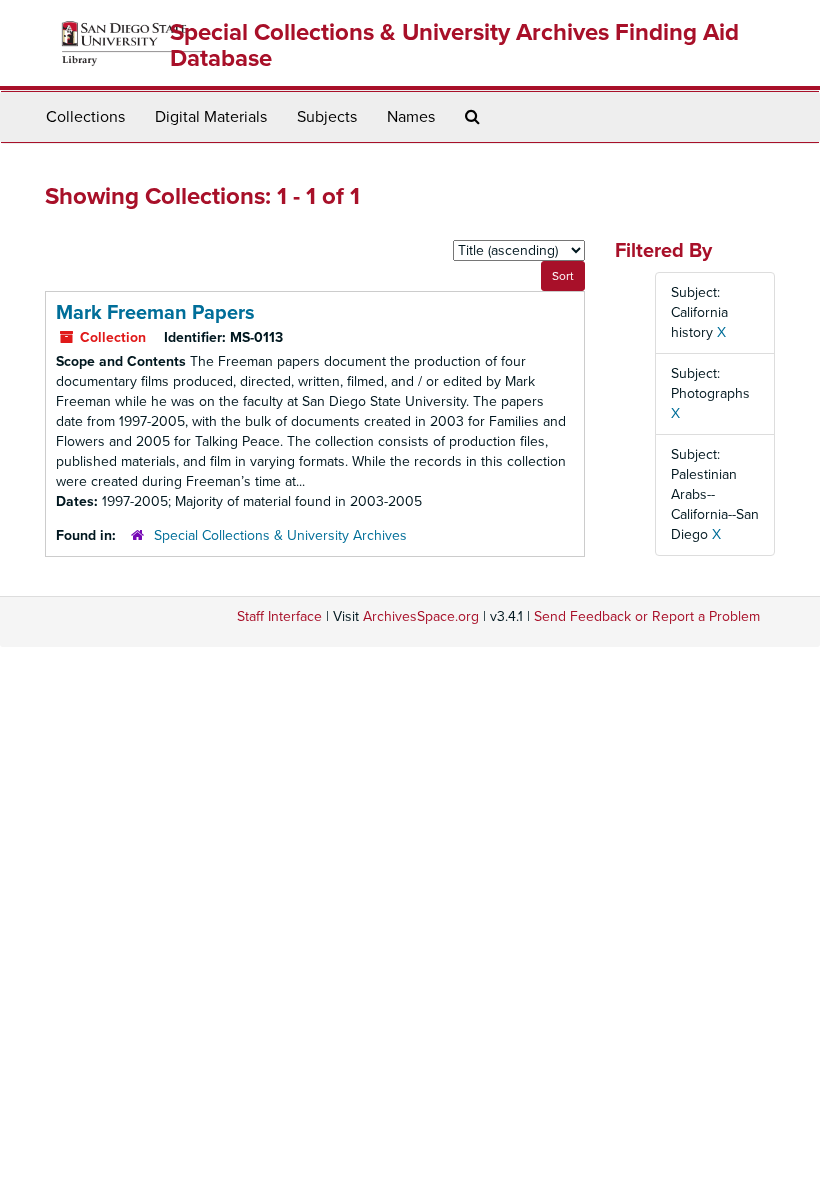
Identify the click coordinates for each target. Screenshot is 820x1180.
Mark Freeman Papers (155, 313)
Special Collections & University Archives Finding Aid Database (454, 45)
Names (411, 117)
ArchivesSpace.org (421, 616)
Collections (85, 117)
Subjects (327, 117)
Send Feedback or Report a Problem (647, 616)
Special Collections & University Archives (280, 535)
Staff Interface (279, 616)
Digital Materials (211, 117)
